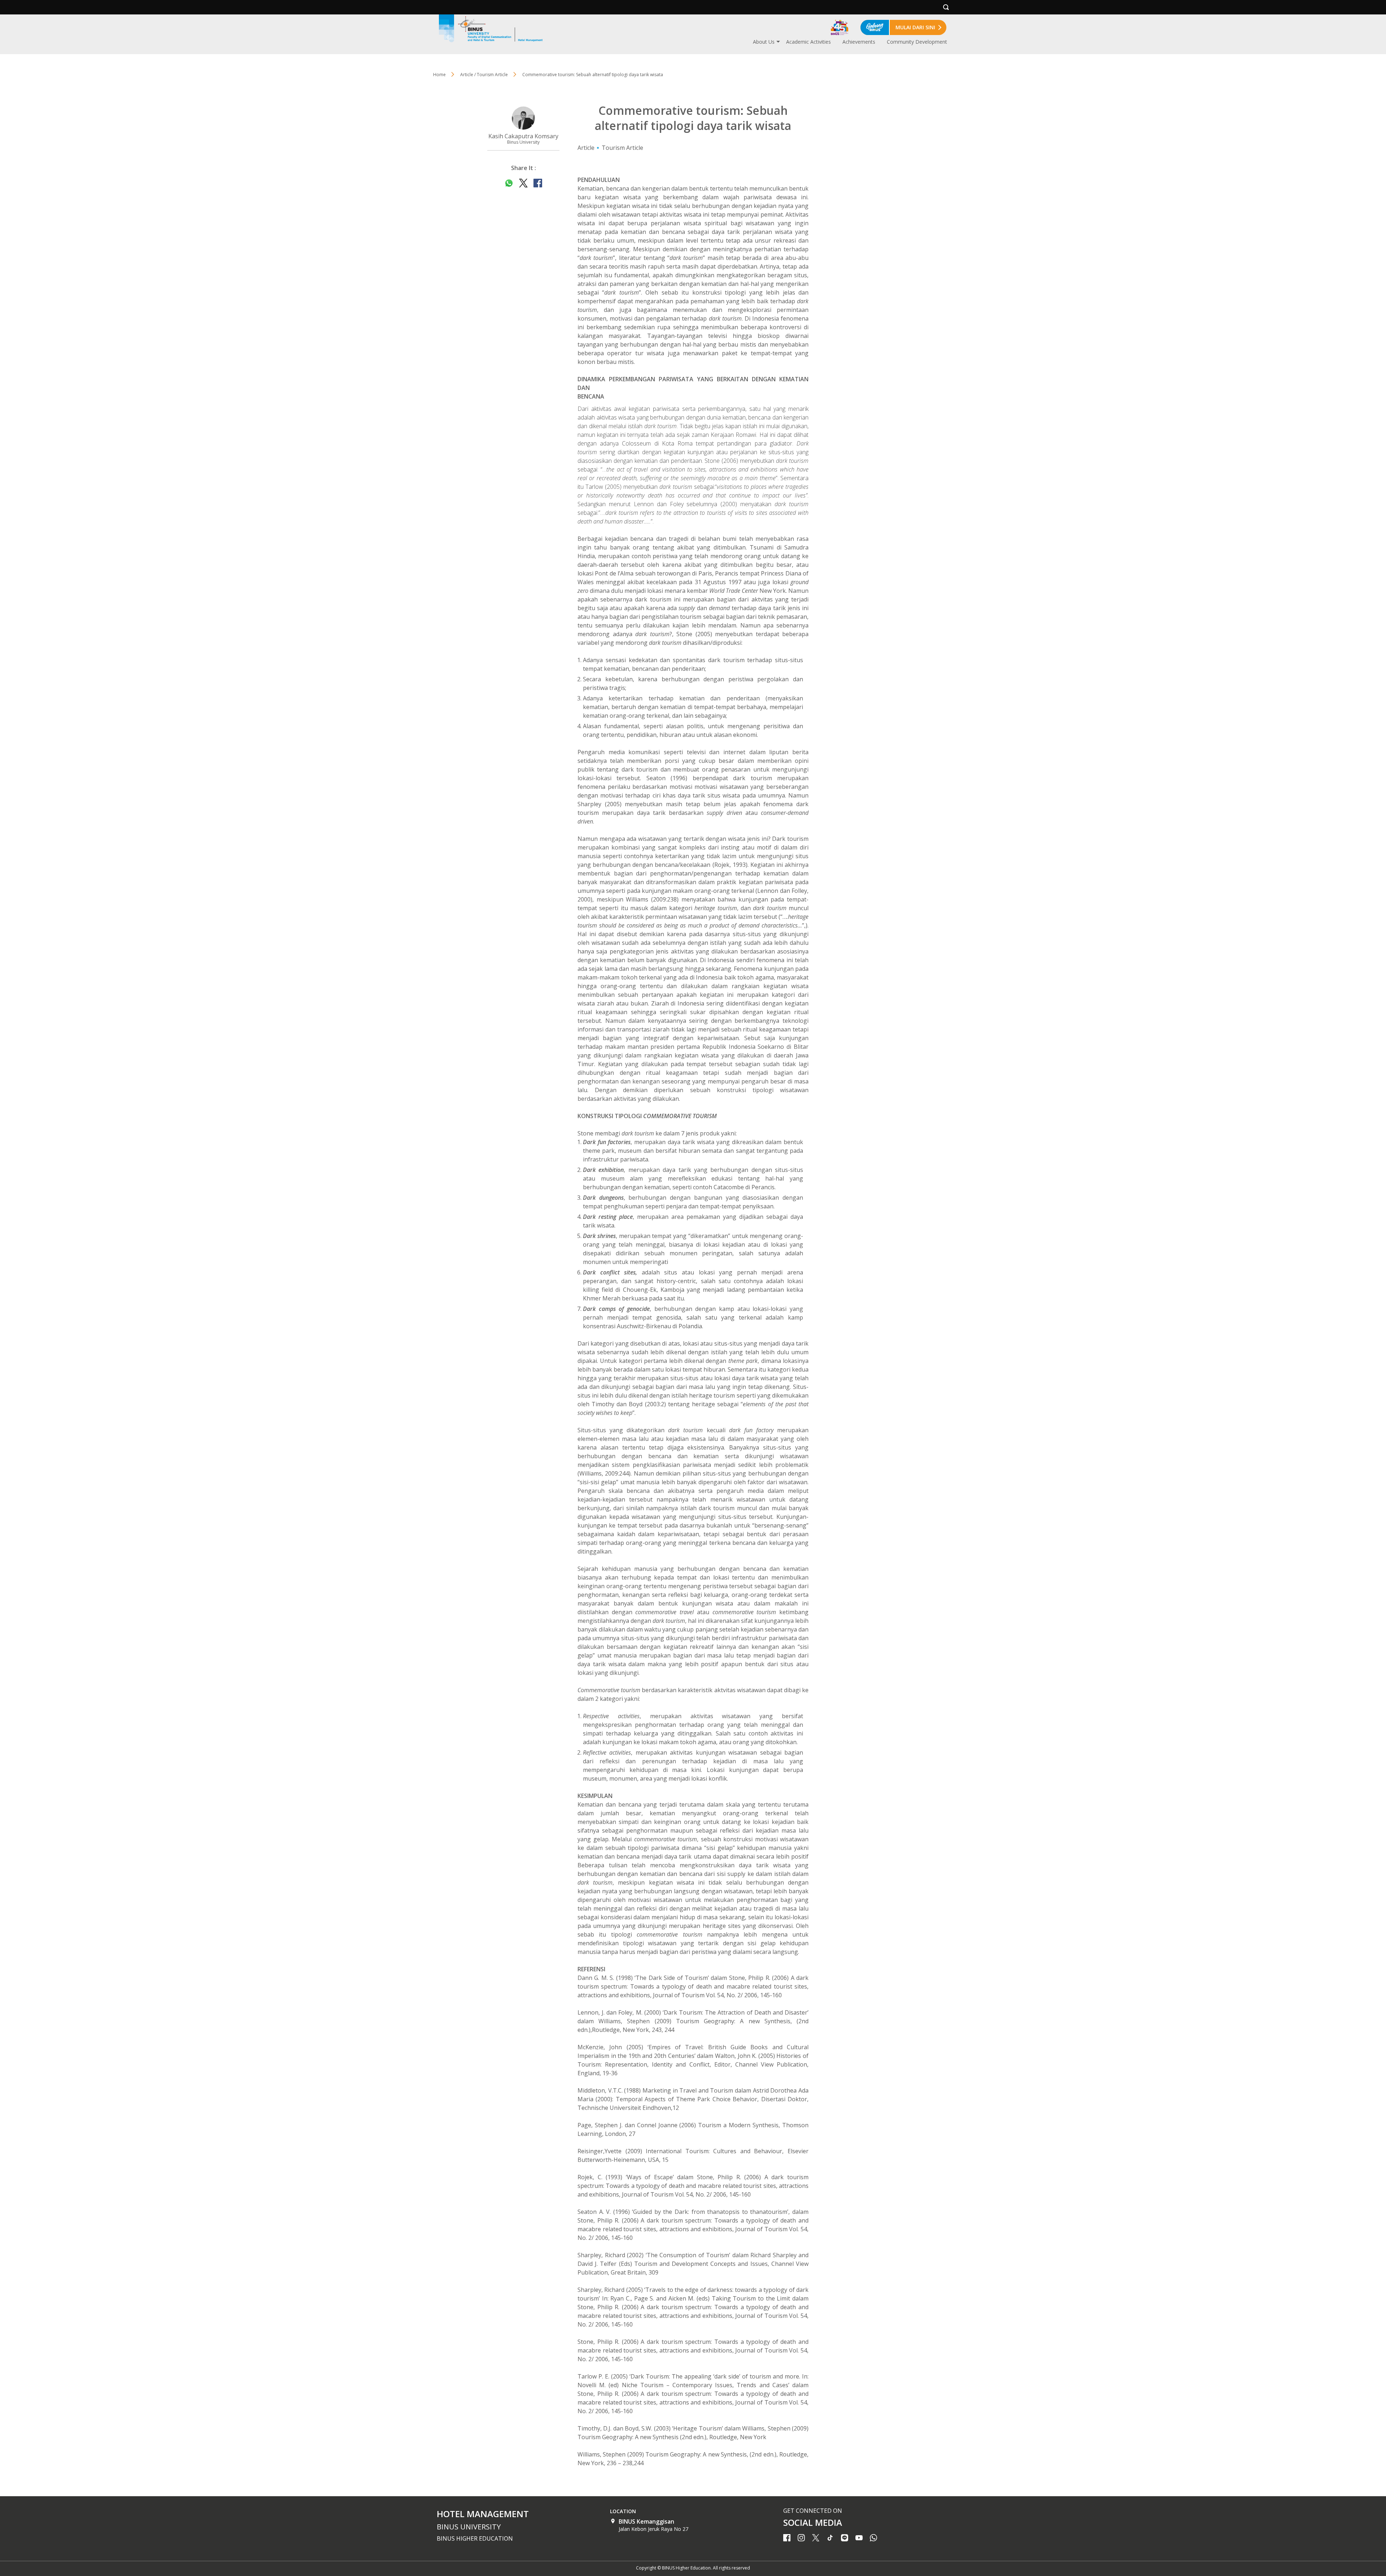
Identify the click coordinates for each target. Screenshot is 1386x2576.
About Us (764, 42)
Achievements (859, 42)
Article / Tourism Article (484, 75)
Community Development (917, 42)
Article (586, 148)
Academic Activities (808, 42)
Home (439, 75)
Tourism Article (622, 148)
